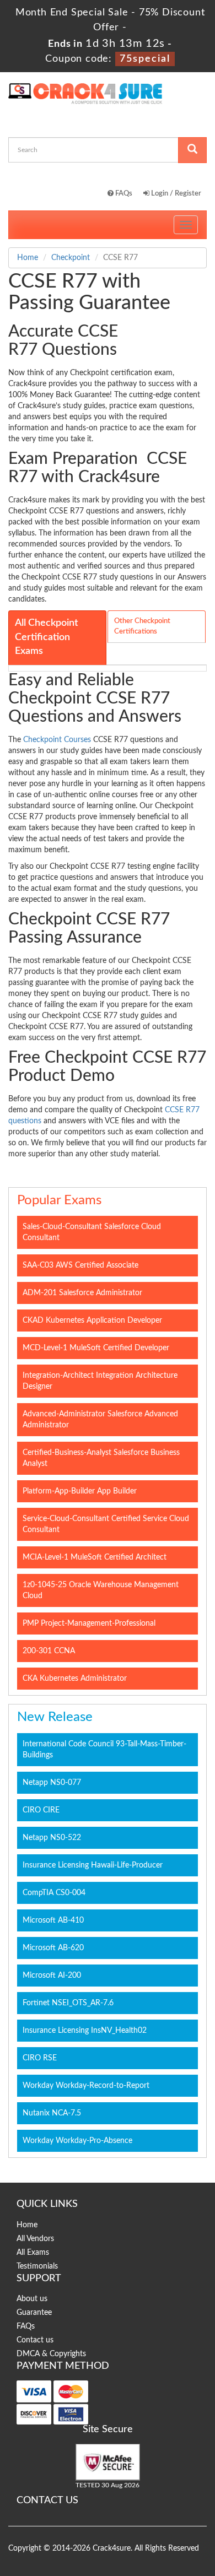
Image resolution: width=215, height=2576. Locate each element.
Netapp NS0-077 (52, 1783)
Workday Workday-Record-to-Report (86, 2086)
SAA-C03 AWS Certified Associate (80, 1265)
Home (28, 258)
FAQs (123, 194)
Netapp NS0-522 (52, 1838)
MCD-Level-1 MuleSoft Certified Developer (96, 1348)
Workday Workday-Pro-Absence (77, 2141)
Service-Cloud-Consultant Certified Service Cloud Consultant (106, 1524)
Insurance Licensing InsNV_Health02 (85, 2031)
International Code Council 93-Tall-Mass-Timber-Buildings (104, 1750)
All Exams (33, 2253)
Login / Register (175, 194)
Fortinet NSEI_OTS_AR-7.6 (68, 2003)
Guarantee (34, 2313)
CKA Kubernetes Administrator (75, 1679)
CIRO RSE (40, 2058)
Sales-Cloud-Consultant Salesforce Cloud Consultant (92, 1232)
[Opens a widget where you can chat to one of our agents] (139, 2513)
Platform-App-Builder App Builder (80, 1491)
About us (32, 2299)
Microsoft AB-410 (53, 1920)
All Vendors (35, 2239)
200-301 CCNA (49, 1651)
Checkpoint (71, 258)
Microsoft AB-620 (53, 1948)
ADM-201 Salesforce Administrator (82, 1293)
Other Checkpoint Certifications (142, 626)
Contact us (35, 2340)
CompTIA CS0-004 (54, 1893)
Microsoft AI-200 (52, 1976)
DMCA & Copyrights (51, 2354)
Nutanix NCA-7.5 (52, 2113)
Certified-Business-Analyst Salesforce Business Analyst (101, 1458)
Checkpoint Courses (57, 740)
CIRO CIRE (41, 1810)
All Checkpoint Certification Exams (47, 637)
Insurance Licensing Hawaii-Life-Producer (93, 1865)
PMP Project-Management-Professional (89, 1623)
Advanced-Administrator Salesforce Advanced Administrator (100, 1420)
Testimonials (37, 2266)
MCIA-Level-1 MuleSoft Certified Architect (95, 1557)
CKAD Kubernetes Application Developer (92, 1321)
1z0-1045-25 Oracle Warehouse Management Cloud (101, 1590)
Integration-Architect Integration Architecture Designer (100, 1381)
